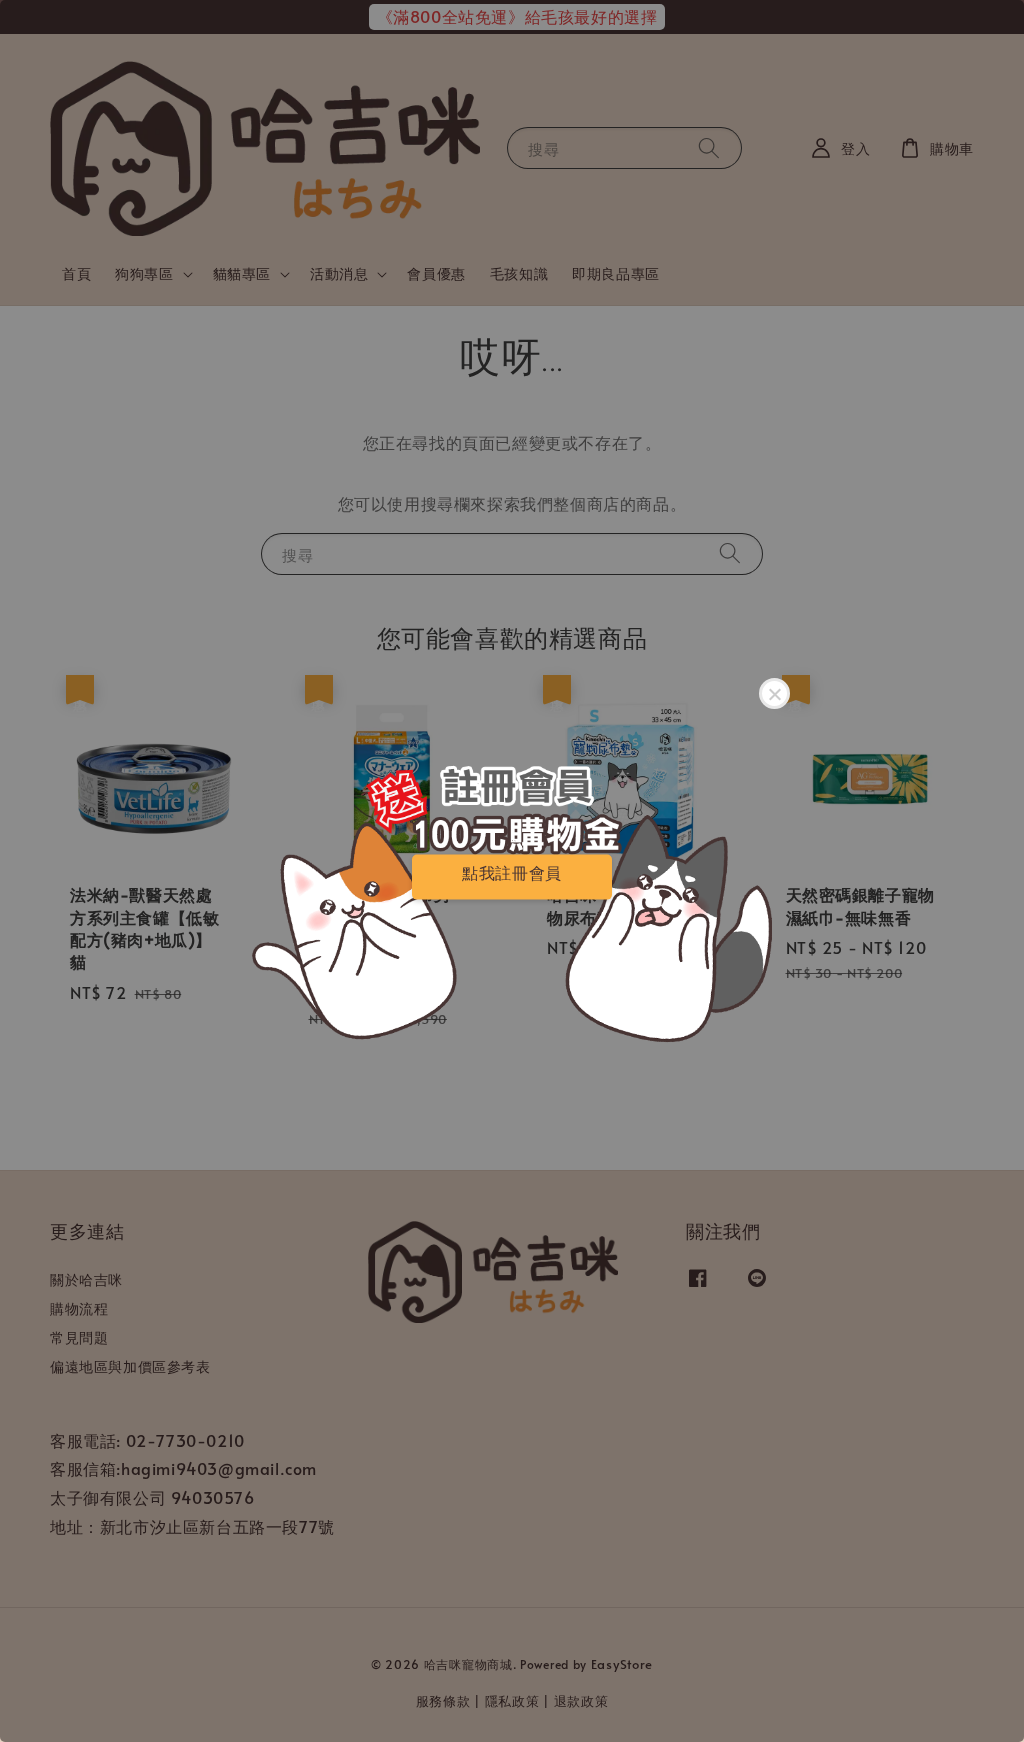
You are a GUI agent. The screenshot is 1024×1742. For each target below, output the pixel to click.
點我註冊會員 (512, 872)
